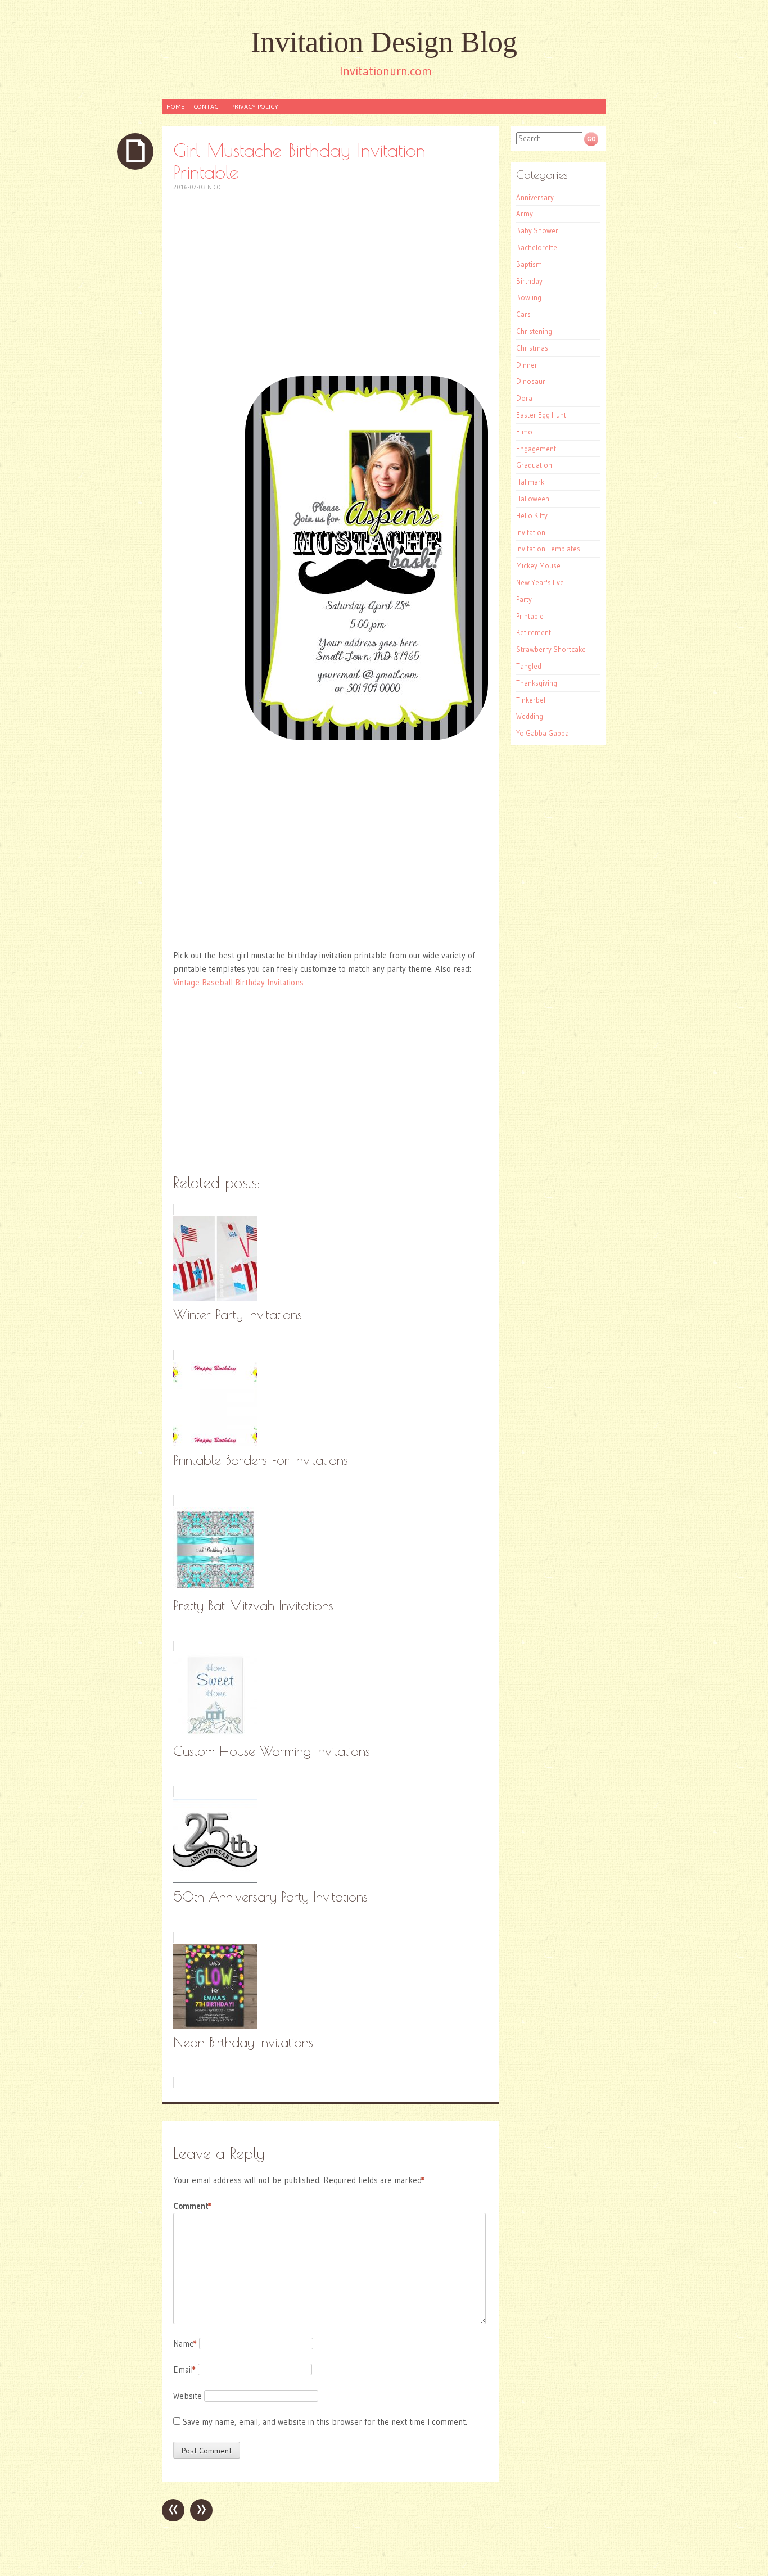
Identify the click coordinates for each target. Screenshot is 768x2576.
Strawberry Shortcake (551, 649)
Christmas (532, 348)
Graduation (534, 465)
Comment (192, 2206)
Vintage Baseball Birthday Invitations (238, 982)
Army (525, 214)
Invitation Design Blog (384, 42)
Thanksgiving (537, 683)
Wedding (530, 716)
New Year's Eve (540, 582)
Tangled (529, 666)
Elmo (524, 432)
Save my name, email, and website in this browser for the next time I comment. (325, 2422)
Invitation (531, 532)
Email (184, 2369)
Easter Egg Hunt (541, 415)
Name (185, 2344)
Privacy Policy (255, 107)
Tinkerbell (532, 700)
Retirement (534, 632)
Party (524, 599)
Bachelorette (537, 247)
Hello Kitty (532, 515)
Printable (530, 616)
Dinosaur (531, 381)
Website (188, 2396)
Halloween (533, 499)
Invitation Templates (548, 549)
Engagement (536, 449)
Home (175, 107)
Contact (208, 107)
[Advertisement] (331, 284)
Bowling (529, 297)
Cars (523, 314)
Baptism (529, 264)
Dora (524, 398)
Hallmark (530, 482)
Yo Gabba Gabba (543, 733)
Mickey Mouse (538, 565)
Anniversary (535, 197)
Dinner (527, 365)
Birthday (529, 281)
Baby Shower (537, 230)
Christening (534, 331)
